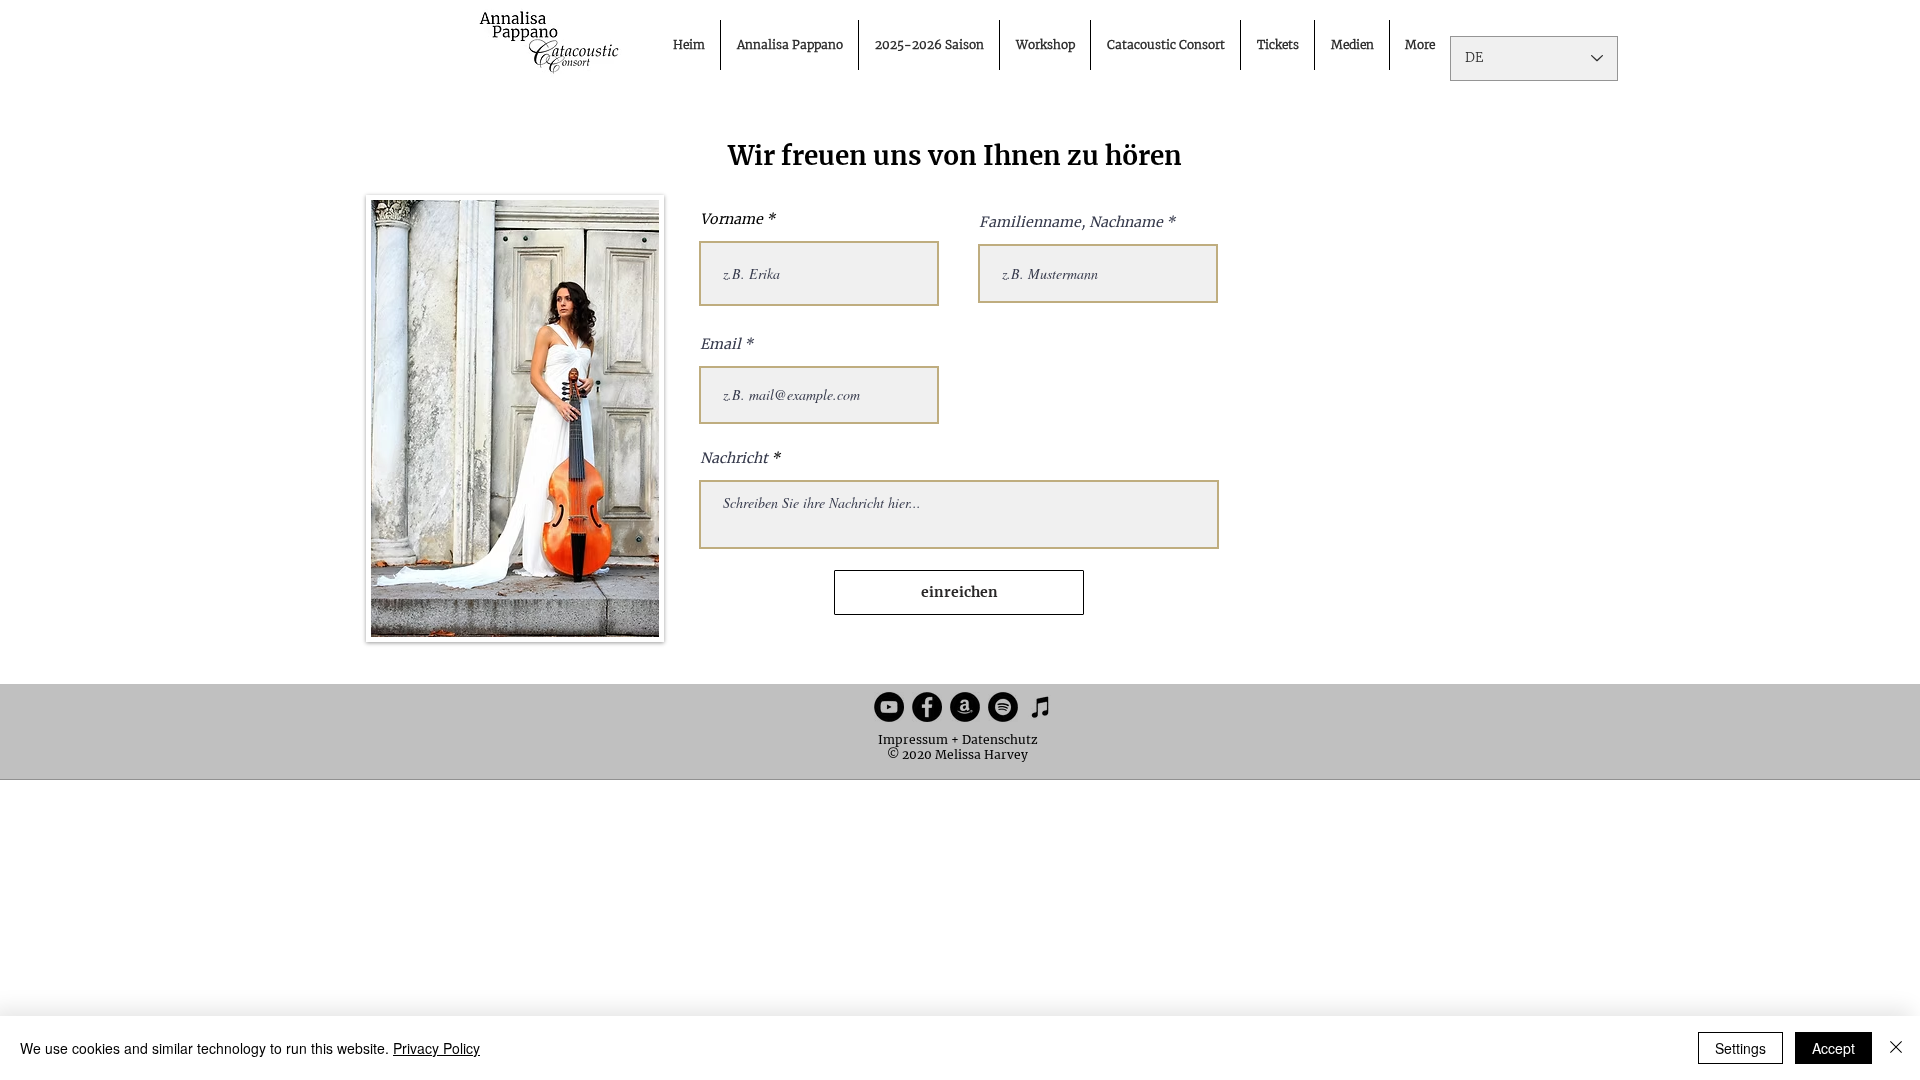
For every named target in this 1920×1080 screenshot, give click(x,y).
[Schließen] (1896, 1048)
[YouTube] (889, 707)
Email (720, 344)
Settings (1740, 1048)
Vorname (731, 219)
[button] (1351, 45)
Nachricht (734, 458)
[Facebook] (927, 707)
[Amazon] (965, 707)
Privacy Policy (436, 1048)
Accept (1833, 1048)
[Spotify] (1003, 707)
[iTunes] (1041, 707)
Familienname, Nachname (1071, 222)
